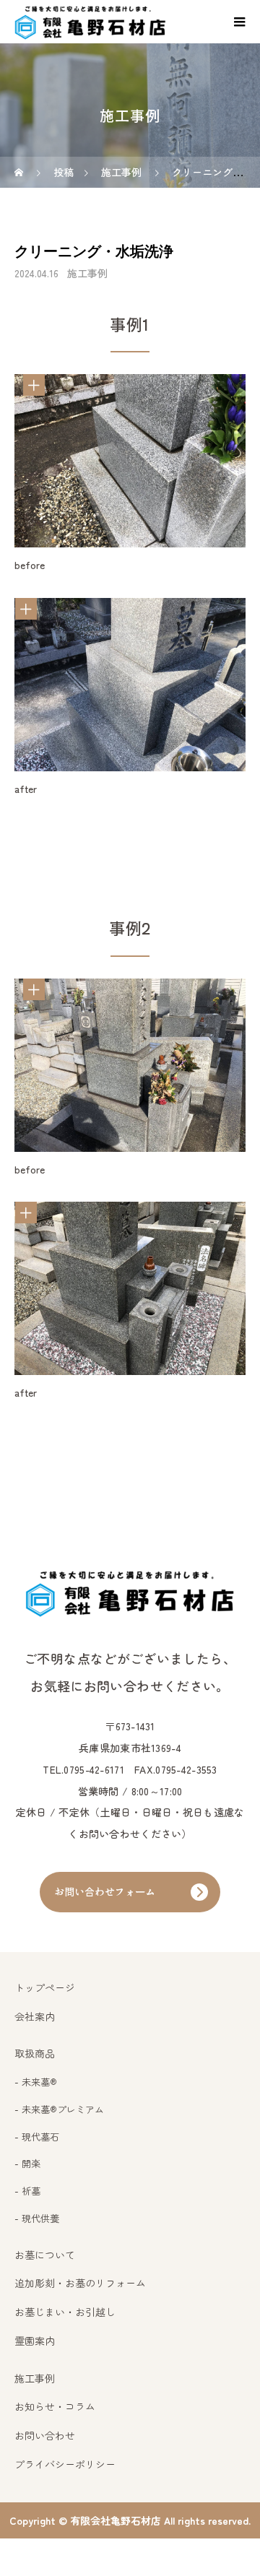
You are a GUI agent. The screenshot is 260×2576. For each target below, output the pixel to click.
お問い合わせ (45, 2435)
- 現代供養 (37, 2218)
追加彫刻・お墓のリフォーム (80, 2283)
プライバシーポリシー (65, 2464)
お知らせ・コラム (55, 2406)
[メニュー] (238, 22)
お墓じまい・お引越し (65, 2312)
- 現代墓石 (37, 2137)
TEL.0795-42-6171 (83, 1769)
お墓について (45, 2255)
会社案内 (35, 2016)
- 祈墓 (27, 2191)
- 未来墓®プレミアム (59, 2109)
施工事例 (87, 273)
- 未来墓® (36, 2082)
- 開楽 (27, 2163)
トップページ (45, 1987)
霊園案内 (35, 2341)
